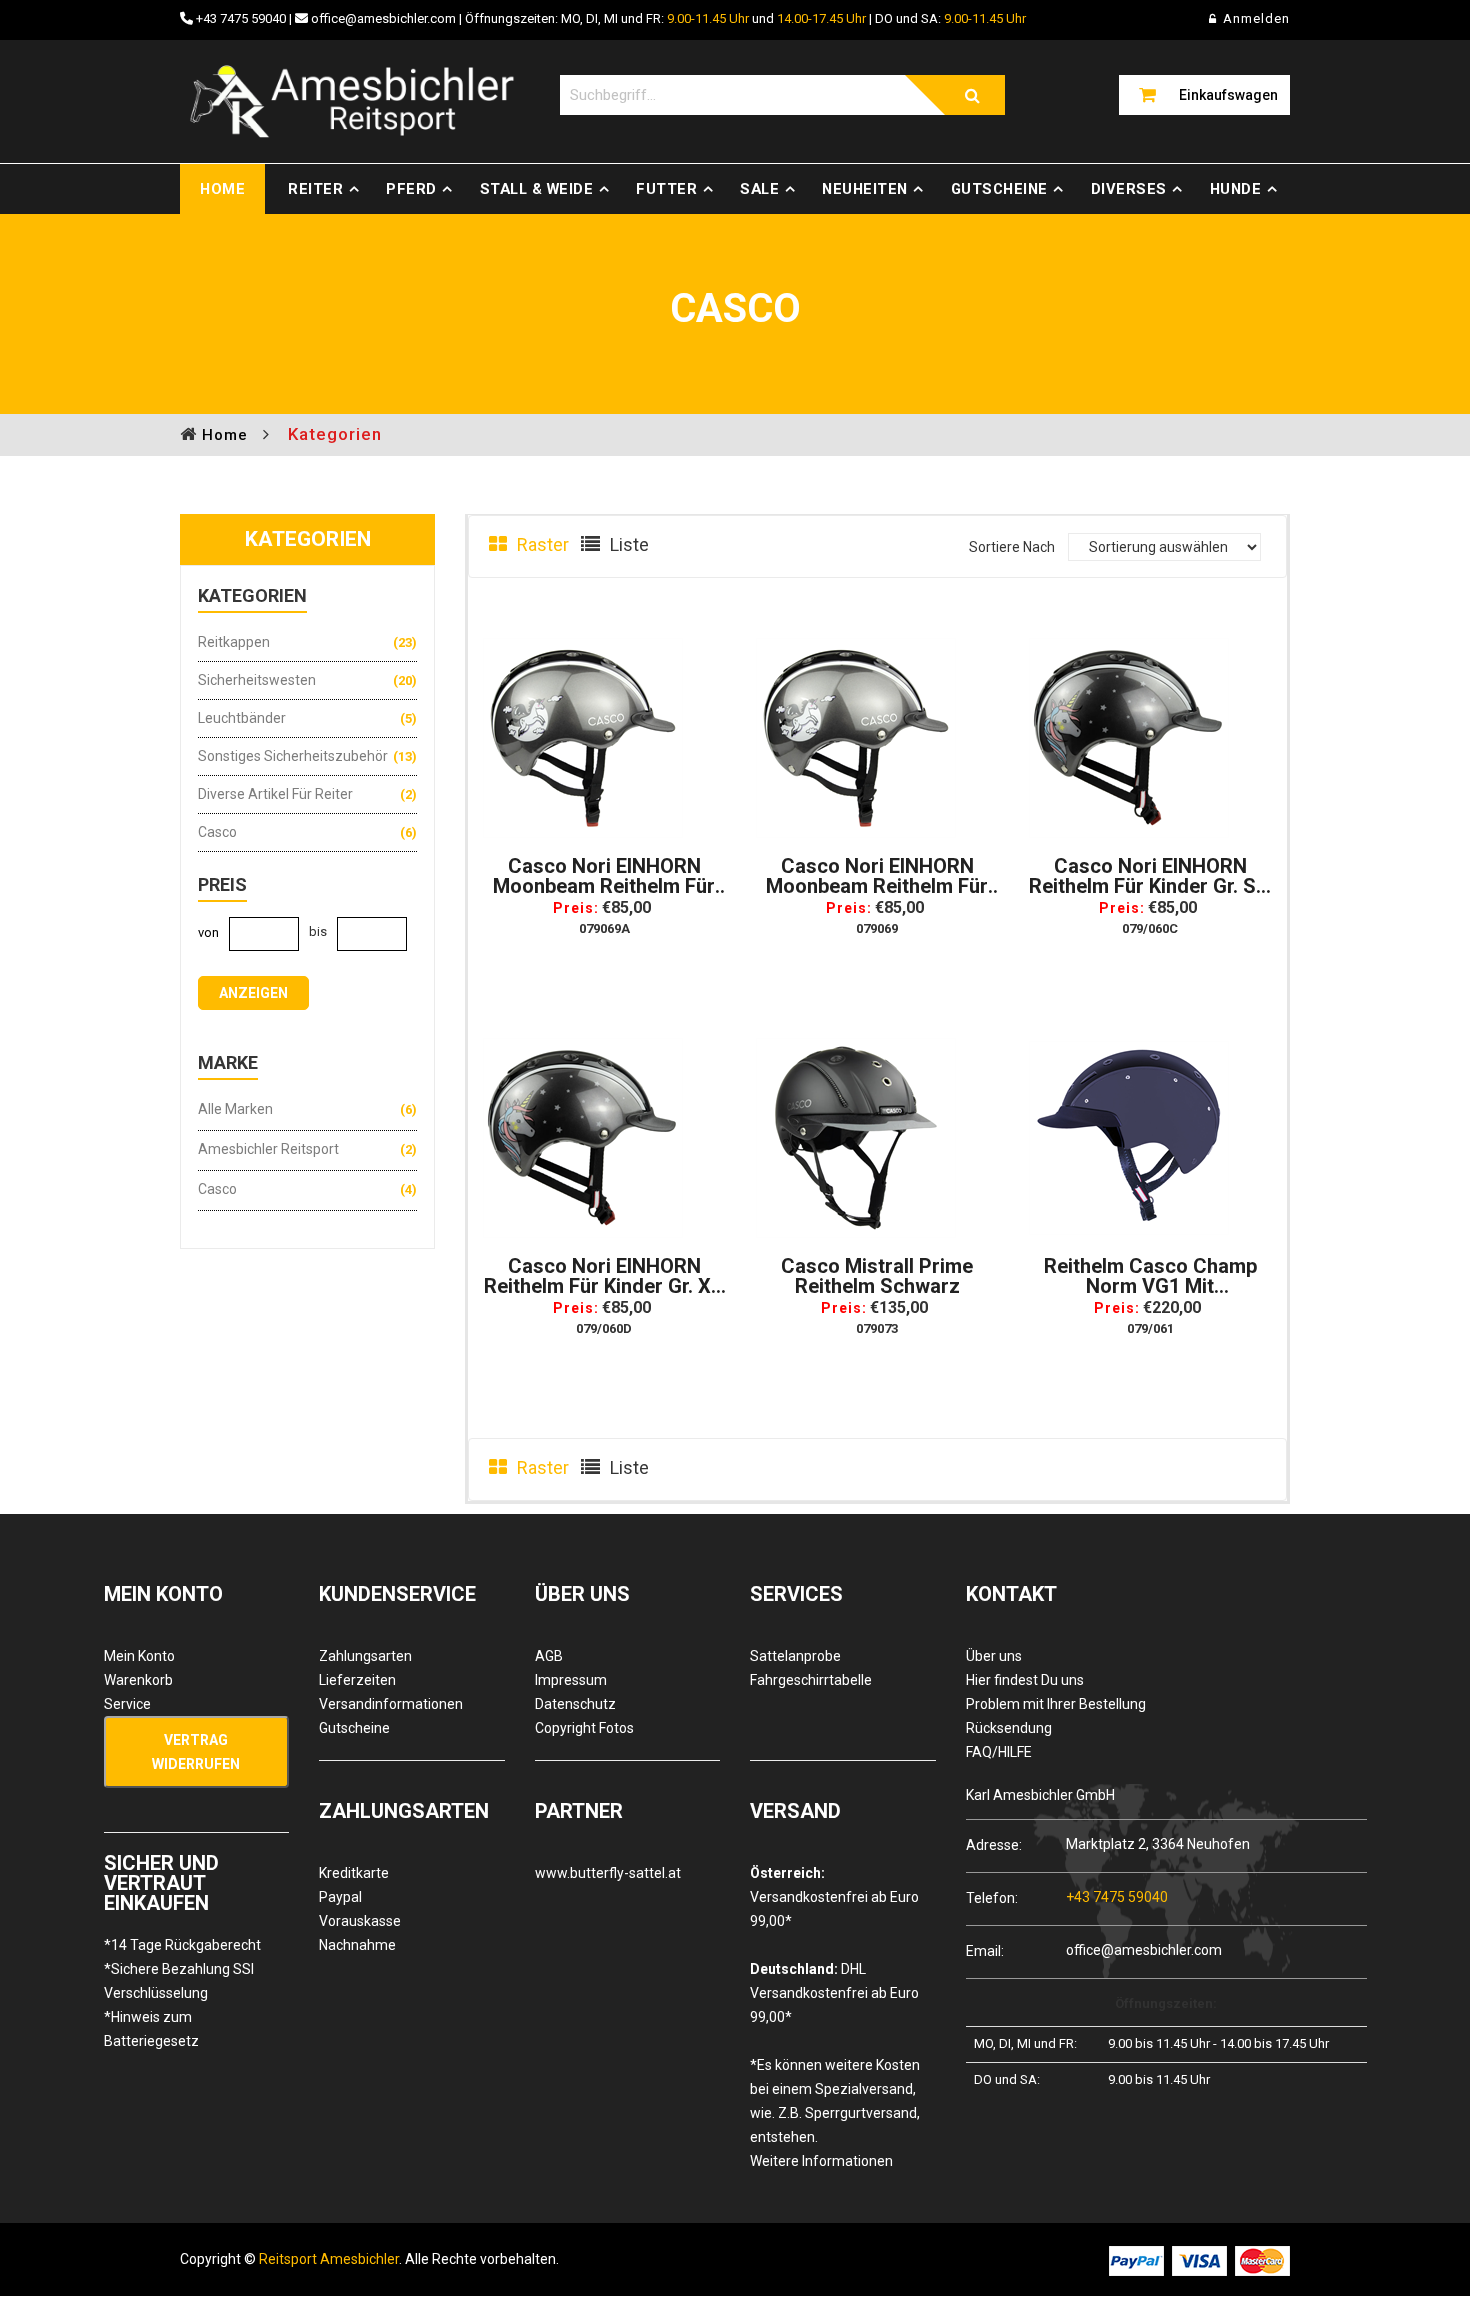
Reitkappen (234, 642)
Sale (759, 189)
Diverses (1129, 189)
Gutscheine (999, 189)
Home (222, 189)
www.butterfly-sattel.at (608, 1873)
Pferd (411, 189)
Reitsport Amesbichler (329, 2259)
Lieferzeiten (357, 1680)
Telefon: (992, 1897)
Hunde (1236, 189)
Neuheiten (865, 189)
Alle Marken (235, 1109)
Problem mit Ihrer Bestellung (1056, 1704)
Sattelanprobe (795, 1656)
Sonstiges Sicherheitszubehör (293, 756)
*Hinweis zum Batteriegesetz (151, 2029)
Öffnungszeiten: (1166, 2003)
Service (127, 1704)
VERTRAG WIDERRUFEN (196, 1752)
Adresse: (994, 1844)
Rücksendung (1009, 1728)
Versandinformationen (391, 1704)
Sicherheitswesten (257, 680)
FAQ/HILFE (999, 1752)
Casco (217, 832)
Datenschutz (575, 1704)
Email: (985, 1950)
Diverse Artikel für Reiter (275, 794)
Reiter (315, 189)
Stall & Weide (537, 189)
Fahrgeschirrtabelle (811, 1680)
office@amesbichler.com (383, 18)
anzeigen (253, 993)
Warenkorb (138, 1680)
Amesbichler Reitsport (268, 1149)
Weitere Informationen (821, 2161)
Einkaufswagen (1228, 95)
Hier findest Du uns (1025, 1680)
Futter (666, 189)
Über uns (994, 1656)
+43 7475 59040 (241, 18)
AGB (549, 1656)
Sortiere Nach (1012, 547)
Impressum (571, 1680)
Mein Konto (139, 1656)
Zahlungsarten (365, 1656)
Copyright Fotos (584, 1728)
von (208, 932)
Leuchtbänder (242, 718)
